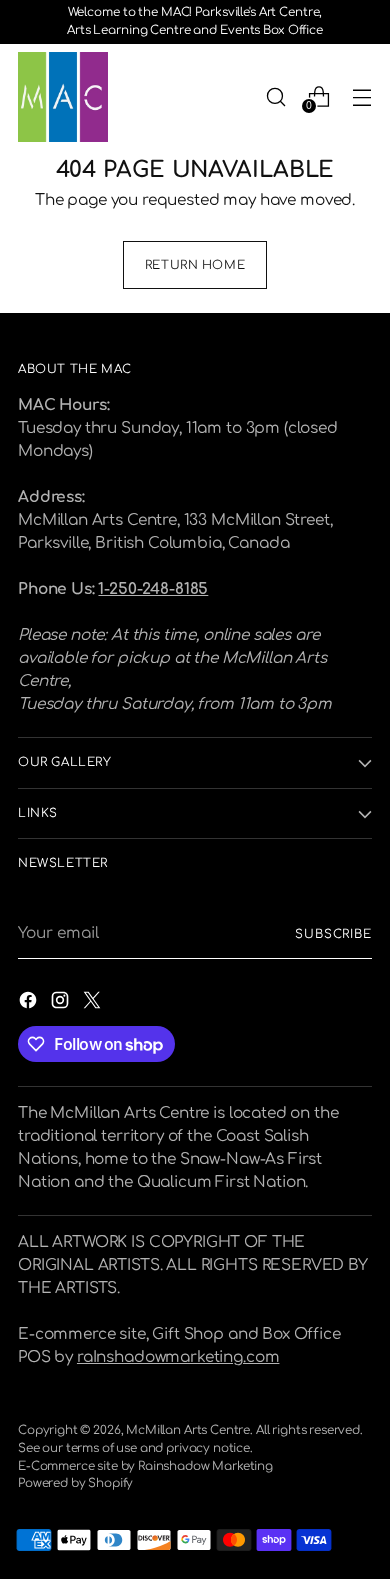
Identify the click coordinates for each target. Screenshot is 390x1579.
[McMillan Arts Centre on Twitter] (94, 1004)
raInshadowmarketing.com (178, 1357)
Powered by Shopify (75, 1483)
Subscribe (333, 934)
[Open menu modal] (361, 96)
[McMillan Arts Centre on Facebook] (30, 1004)
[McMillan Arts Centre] (63, 97)
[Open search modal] (275, 96)
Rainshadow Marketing (205, 1466)
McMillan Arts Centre (188, 1430)
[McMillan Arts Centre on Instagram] (62, 1004)
